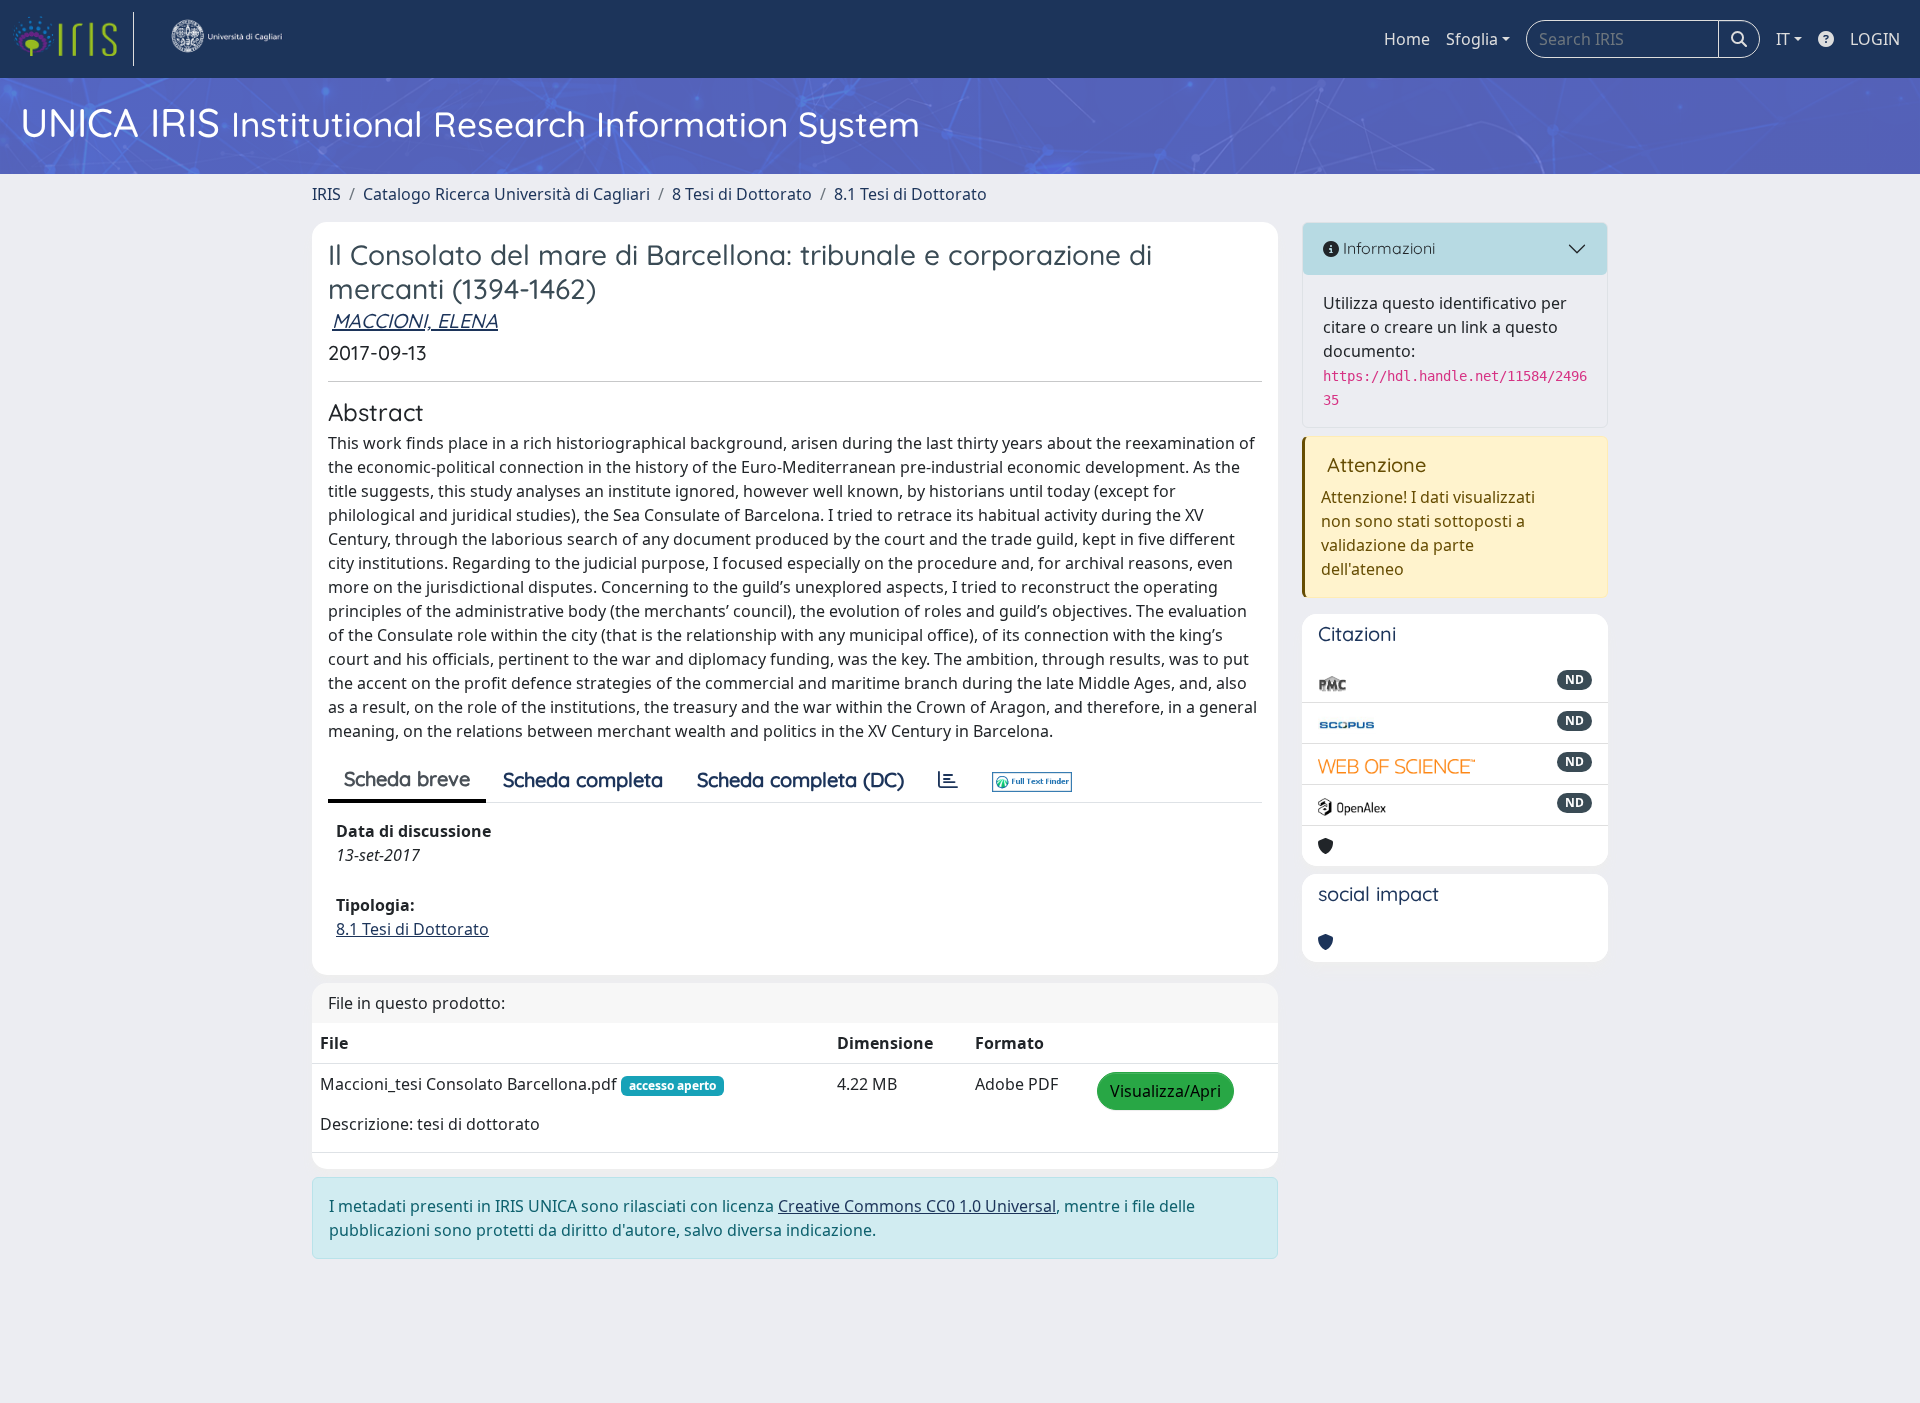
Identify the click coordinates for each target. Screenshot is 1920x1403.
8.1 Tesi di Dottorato (910, 194)
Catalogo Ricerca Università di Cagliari (506, 194)
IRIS (326, 194)
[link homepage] (73, 39)
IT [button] (1783, 39)
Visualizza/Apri (1165, 1091)
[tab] (948, 780)
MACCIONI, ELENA (415, 320)
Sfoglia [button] (1472, 39)
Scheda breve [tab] (407, 778)
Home (1407, 39)
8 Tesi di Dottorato (742, 194)
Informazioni (1387, 248)
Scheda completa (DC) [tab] (800, 779)
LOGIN (1875, 39)
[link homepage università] (226, 39)
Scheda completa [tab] (583, 779)
